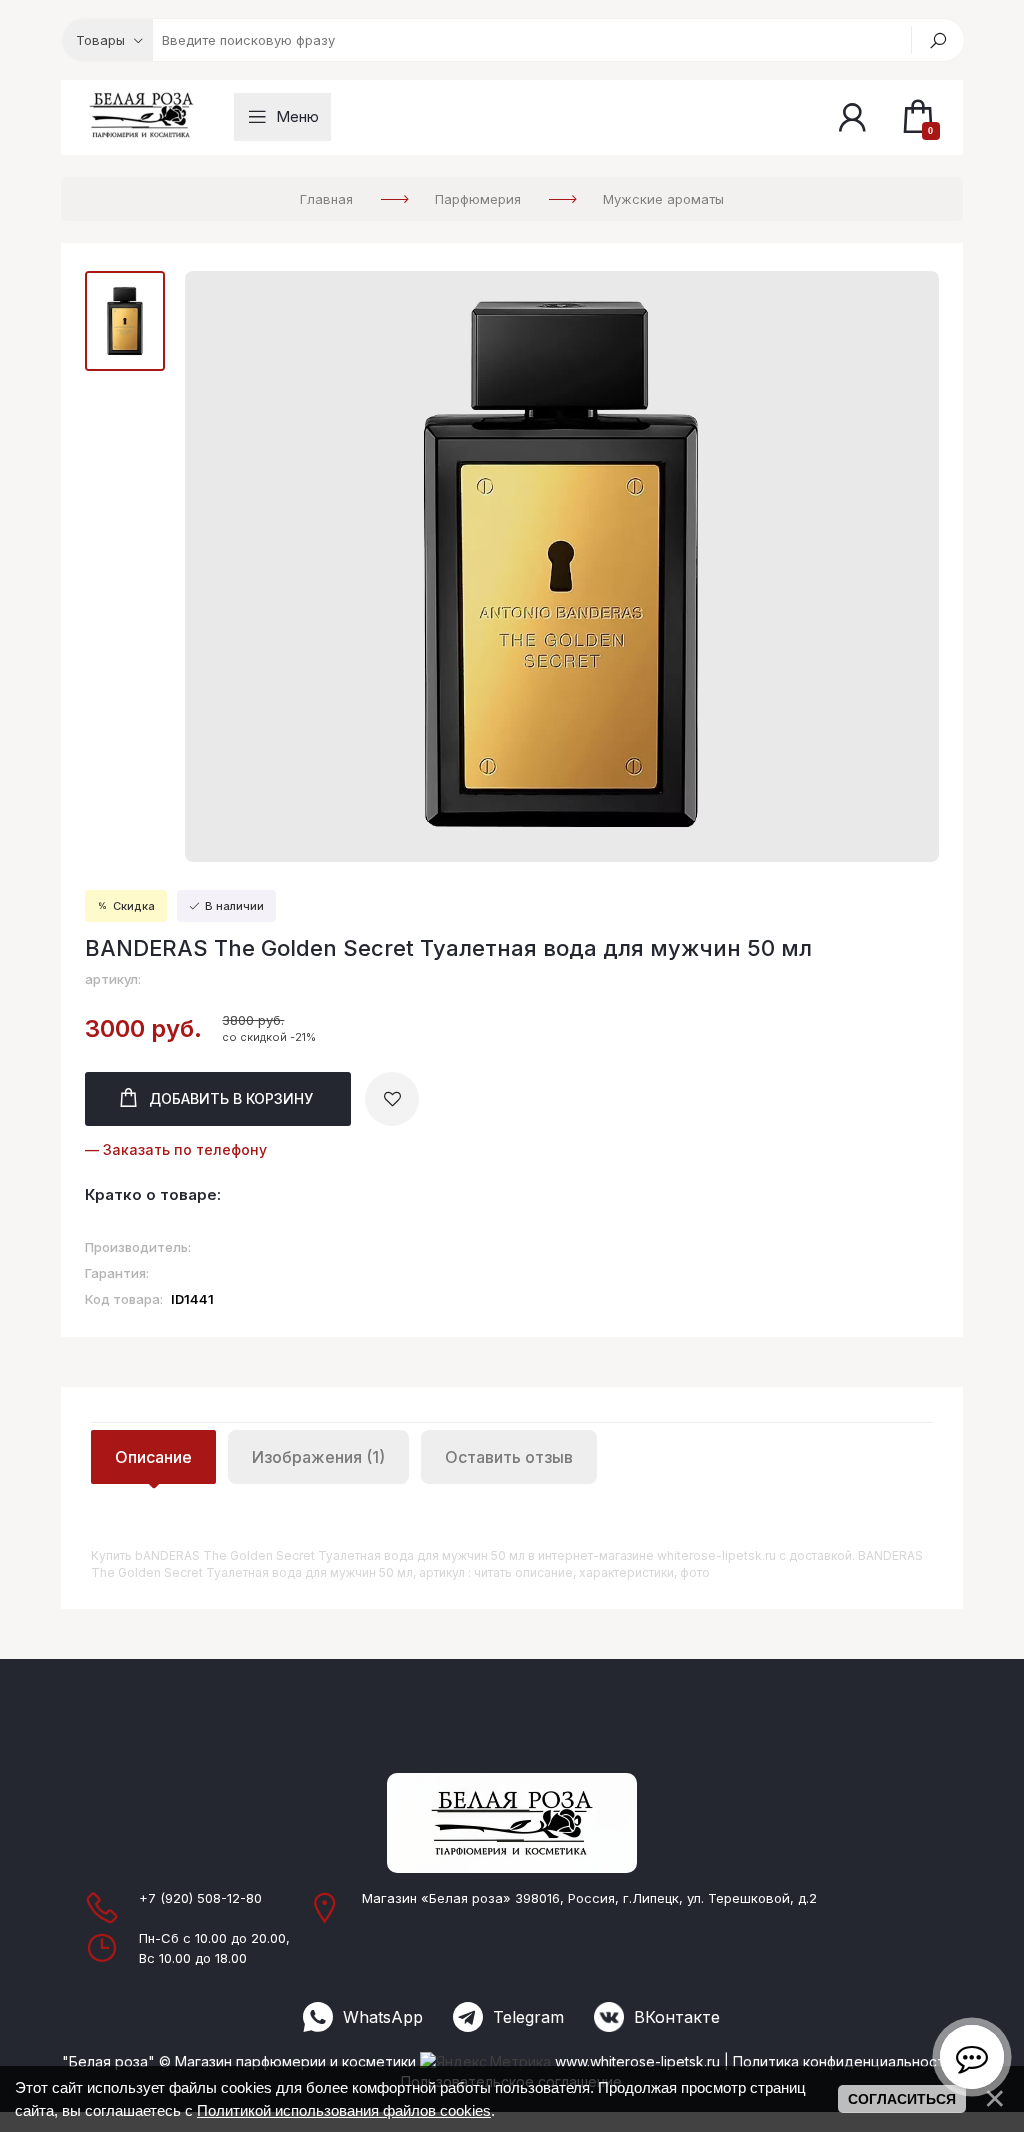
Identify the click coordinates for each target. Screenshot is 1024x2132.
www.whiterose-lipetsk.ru (637, 2061)
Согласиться (902, 2099)
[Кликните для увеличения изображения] (561, 566)
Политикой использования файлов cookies (344, 2110)
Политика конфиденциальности (843, 2061)
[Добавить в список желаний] (392, 1099)
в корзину (231, 1098)
